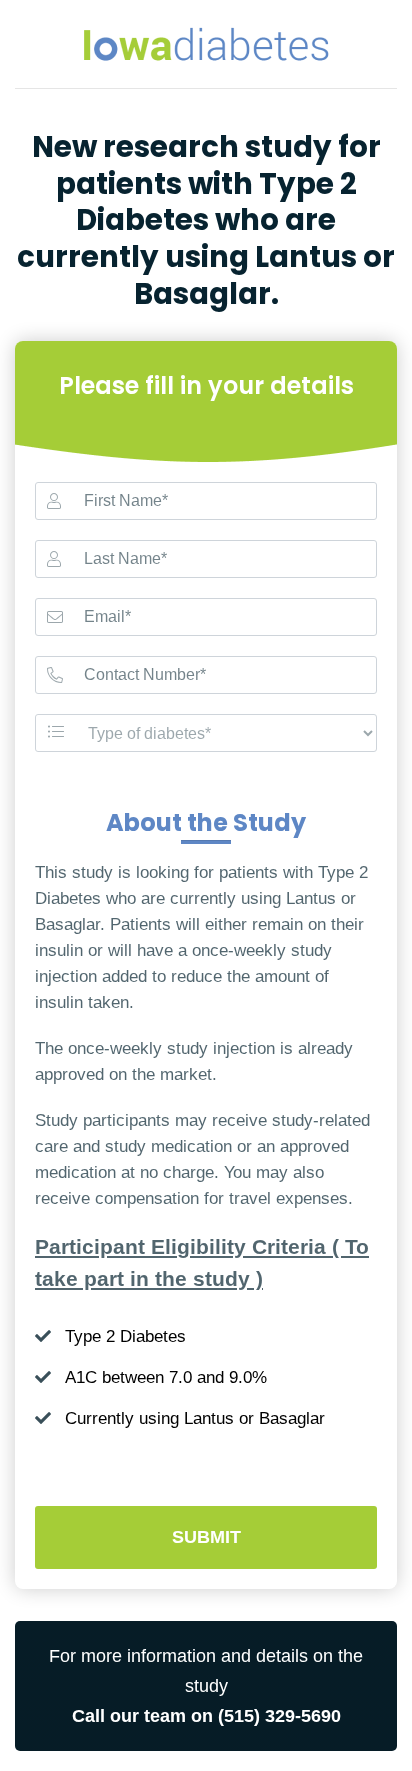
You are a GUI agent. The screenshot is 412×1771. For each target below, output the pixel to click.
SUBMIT (206, 1537)
